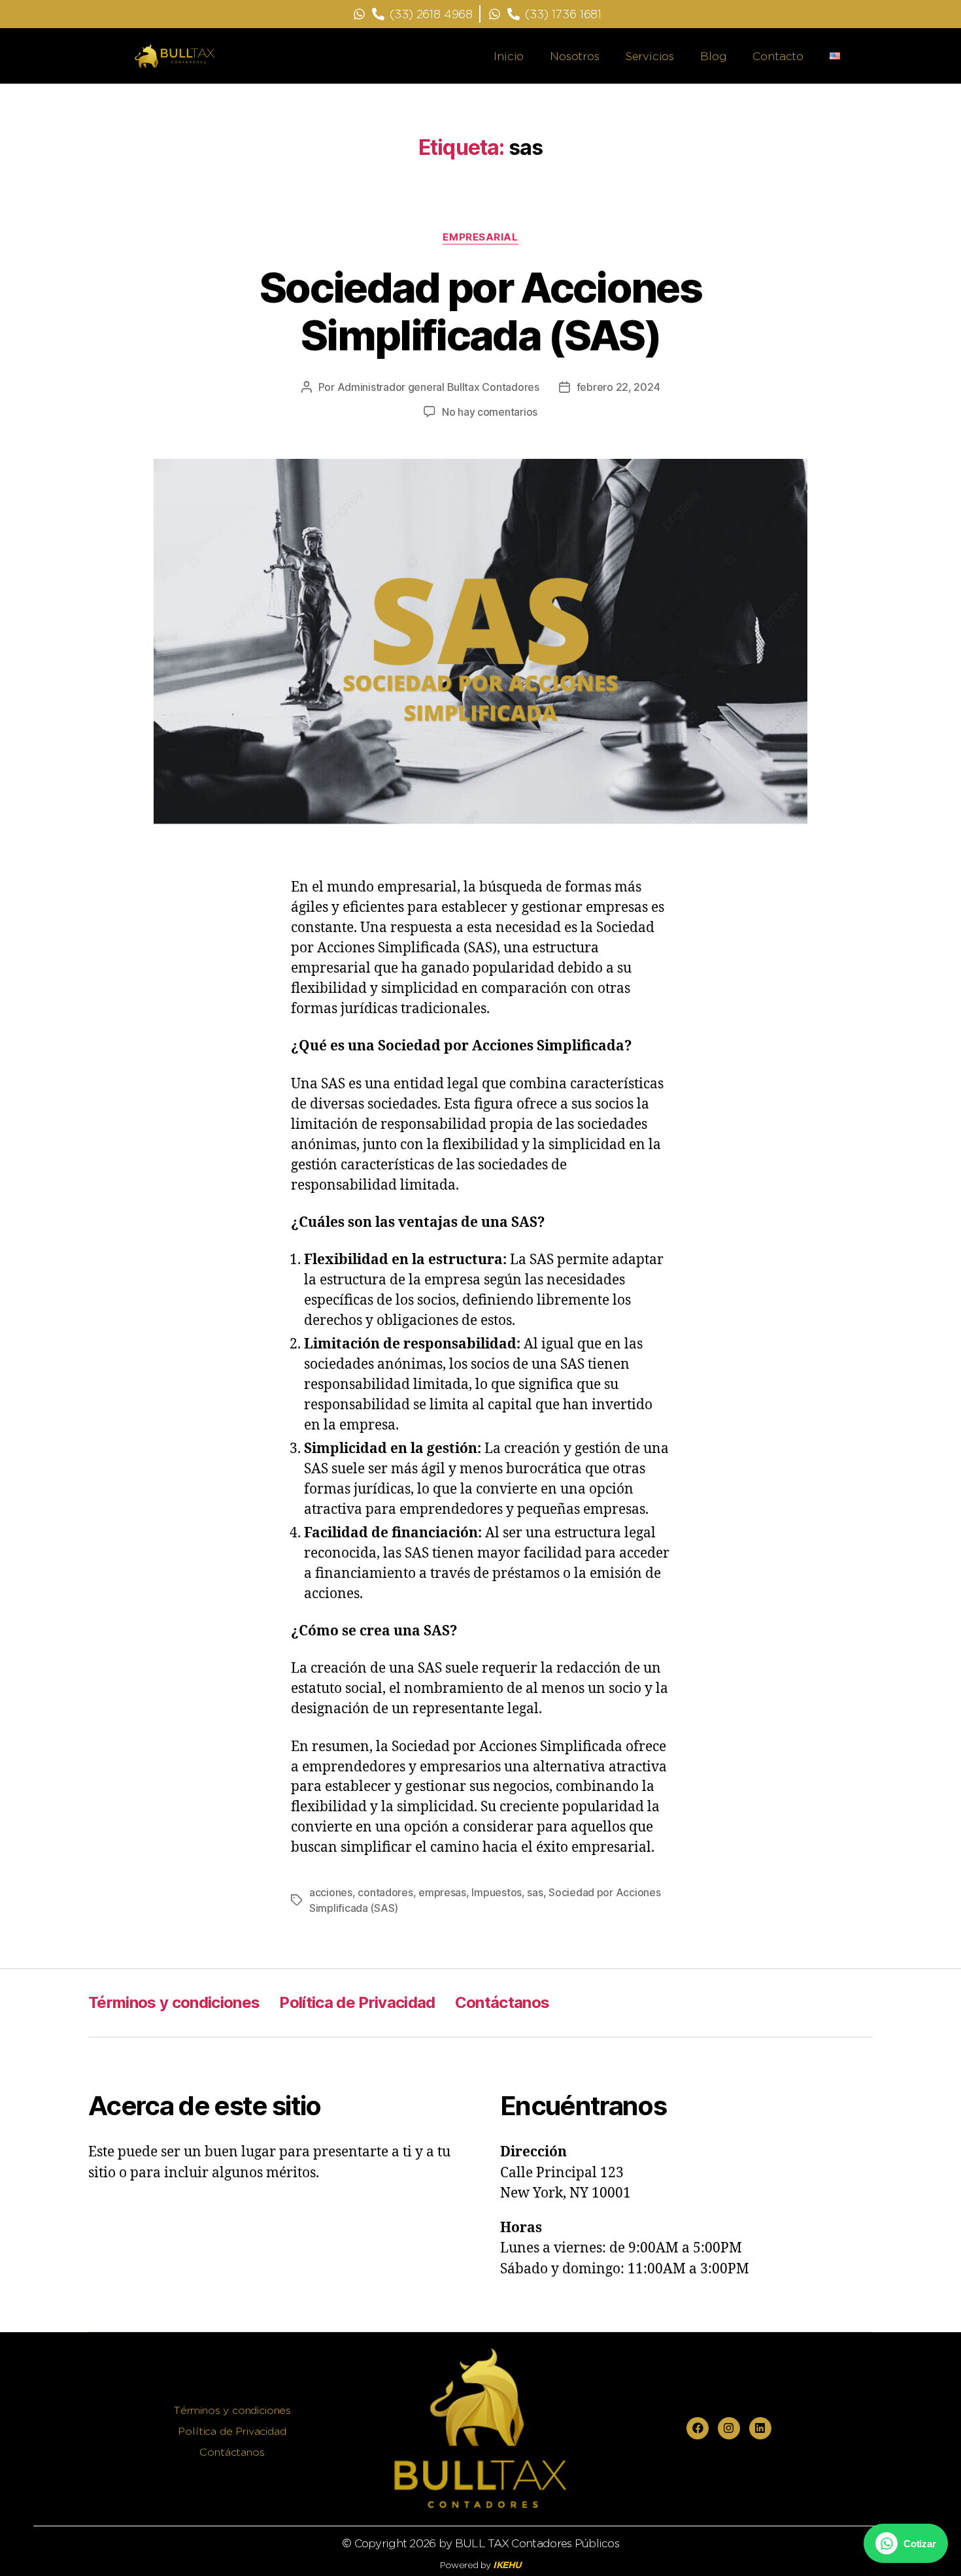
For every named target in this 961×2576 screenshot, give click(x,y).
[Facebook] (698, 2428)
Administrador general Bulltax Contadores (438, 387)
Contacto (778, 56)
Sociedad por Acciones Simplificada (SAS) (480, 311)
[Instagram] (729, 2428)
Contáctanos (502, 2002)
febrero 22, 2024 (618, 387)
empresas (442, 1892)
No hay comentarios (490, 412)
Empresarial (480, 237)
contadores (385, 1892)
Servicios (650, 56)
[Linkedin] (760, 2428)
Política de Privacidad (357, 2002)
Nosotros (575, 56)
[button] (906, 2543)
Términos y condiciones (174, 2002)
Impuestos (497, 1892)
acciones (331, 1892)
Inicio (509, 56)
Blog (713, 56)
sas (535, 1892)
